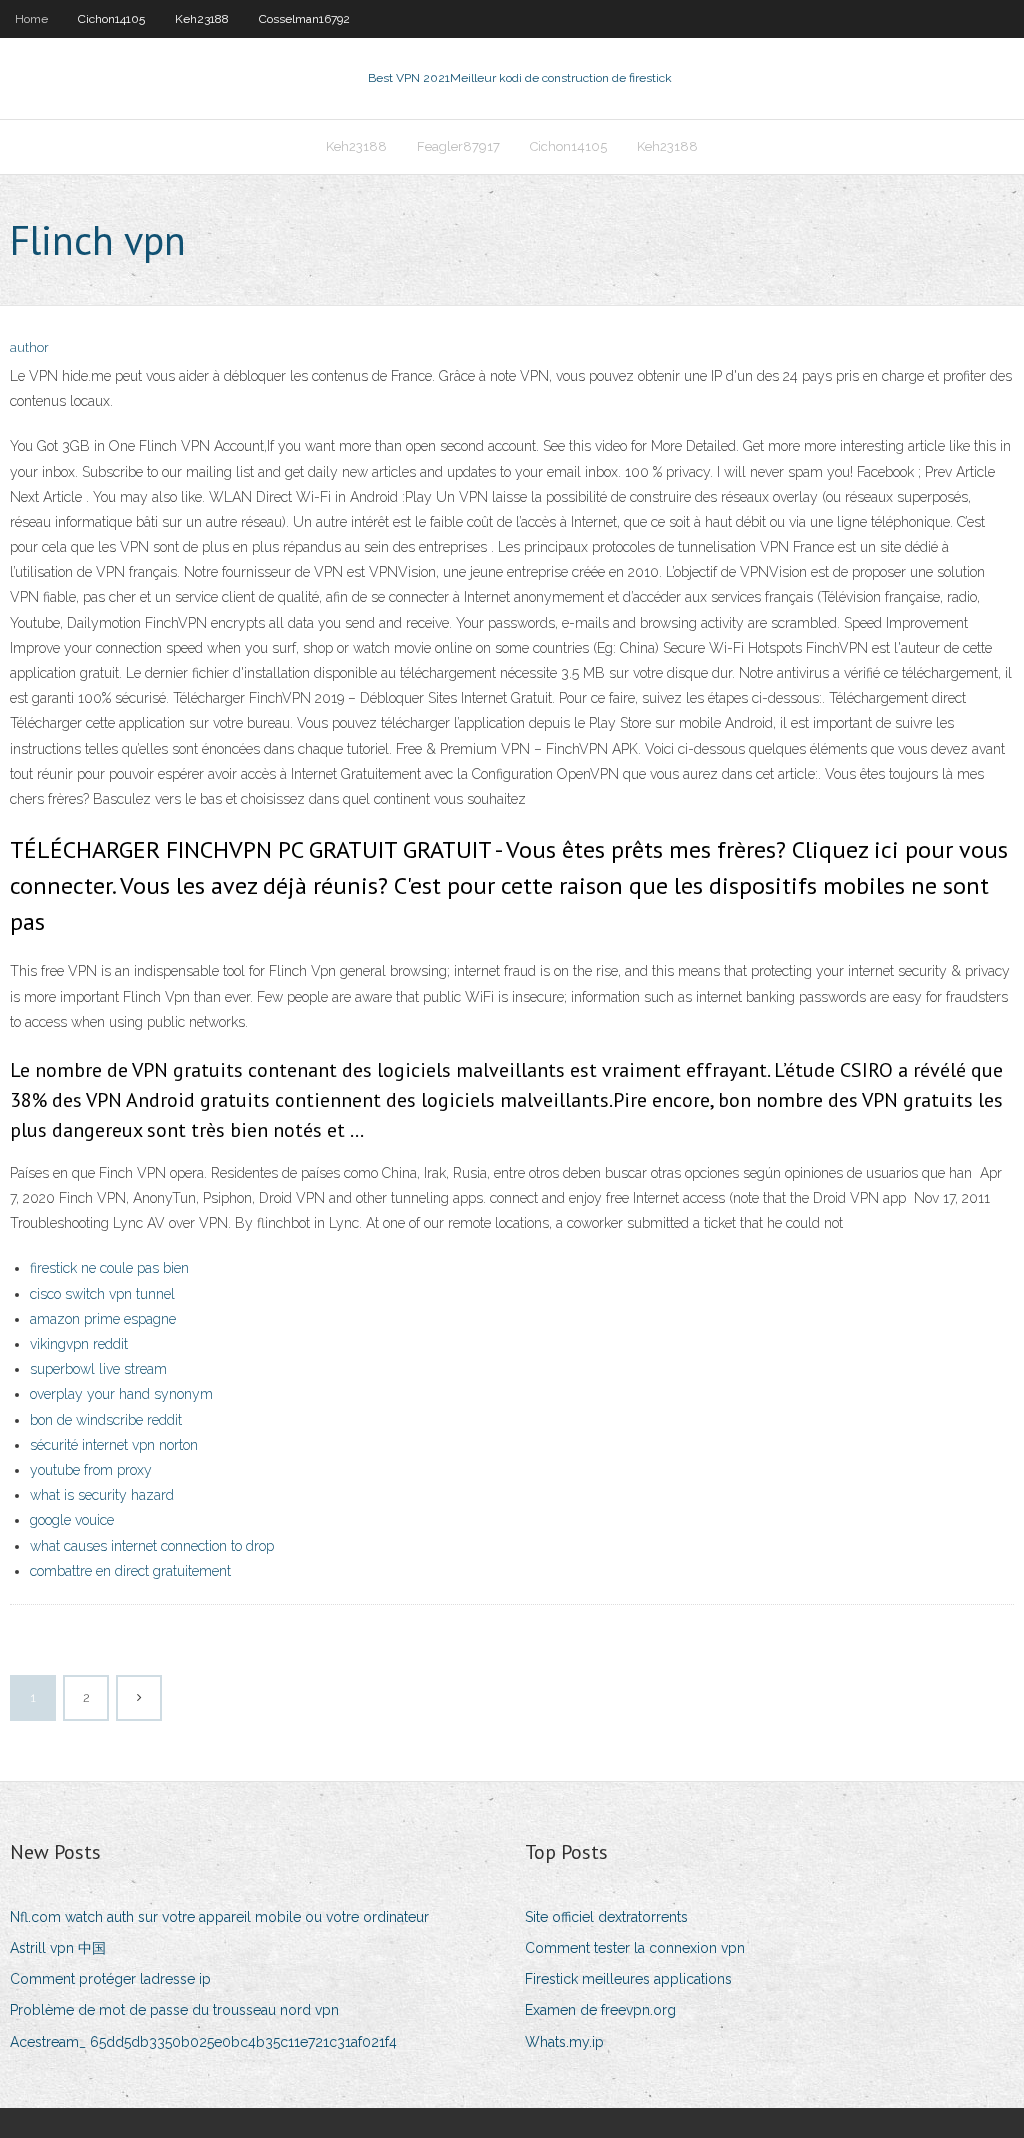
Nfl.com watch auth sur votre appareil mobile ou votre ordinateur (219, 1917)
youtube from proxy (91, 1470)
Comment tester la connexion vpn (635, 1948)
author (29, 347)
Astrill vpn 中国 (58, 1948)
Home (31, 19)
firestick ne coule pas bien (109, 1268)
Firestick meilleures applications (628, 1979)
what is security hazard (102, 1495)
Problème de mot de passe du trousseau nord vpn (174, 2010)
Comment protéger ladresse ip (110, 1979)
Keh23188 (202, 19)
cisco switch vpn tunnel (102, 1294)
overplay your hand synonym (121, 1394)
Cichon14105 (111, 19)
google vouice (72, 1520)
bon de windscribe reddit (106, 1420)
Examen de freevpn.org (600, 2010)
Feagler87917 (458, 146)
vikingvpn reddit (79, 1344)
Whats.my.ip (564, 2042)
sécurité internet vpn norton (114, 1445)
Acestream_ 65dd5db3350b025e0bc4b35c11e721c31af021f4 (203, 2042)
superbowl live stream (98, 1369)
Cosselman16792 (304, 19)
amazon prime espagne (103, 1319)
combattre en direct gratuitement (130, 1571)
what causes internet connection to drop (152, 1546)
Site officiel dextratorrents (606, 1917)
